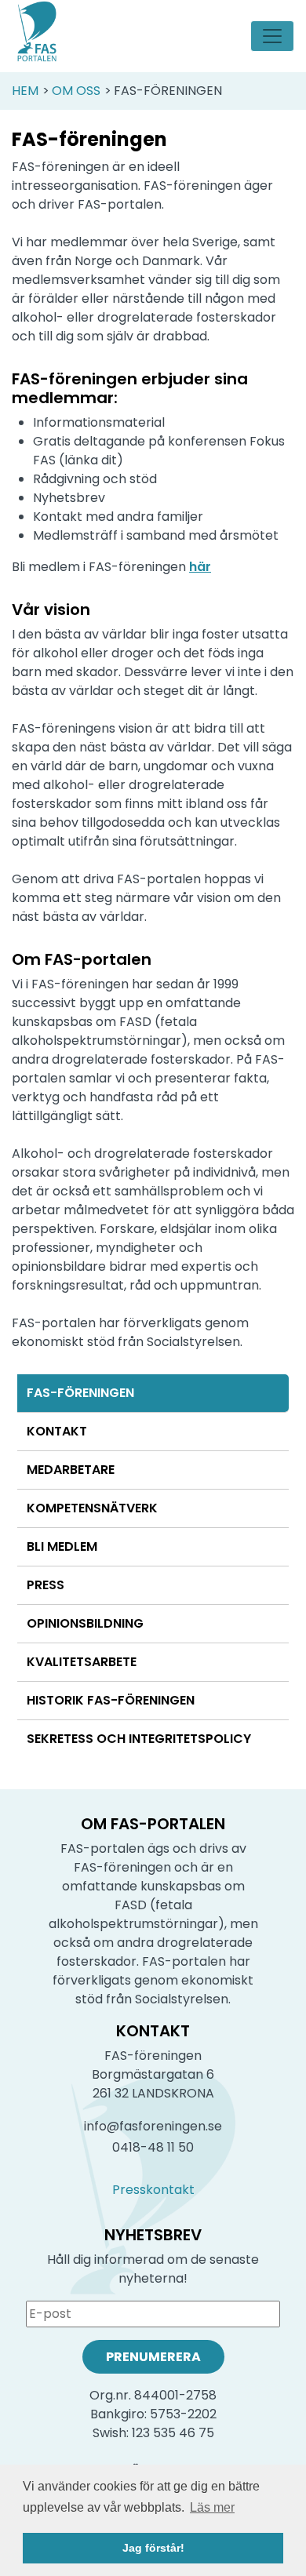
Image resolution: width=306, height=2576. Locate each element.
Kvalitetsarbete (82, 1662)
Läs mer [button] (212, 2507)
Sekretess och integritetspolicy (139, 1739)
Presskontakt (153, 2190)
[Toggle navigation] (272, 36)
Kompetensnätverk (92, 1508)
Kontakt (57, 1431)
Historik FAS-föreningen (111, 1700)
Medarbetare (71, 1470)
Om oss (76, 91)
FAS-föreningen (80, 1393)
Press (46, 1585)
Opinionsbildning (85, 1623)
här (200, 567)
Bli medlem (62, 1546)
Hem (25, 91)
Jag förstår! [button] (153, 2548)
